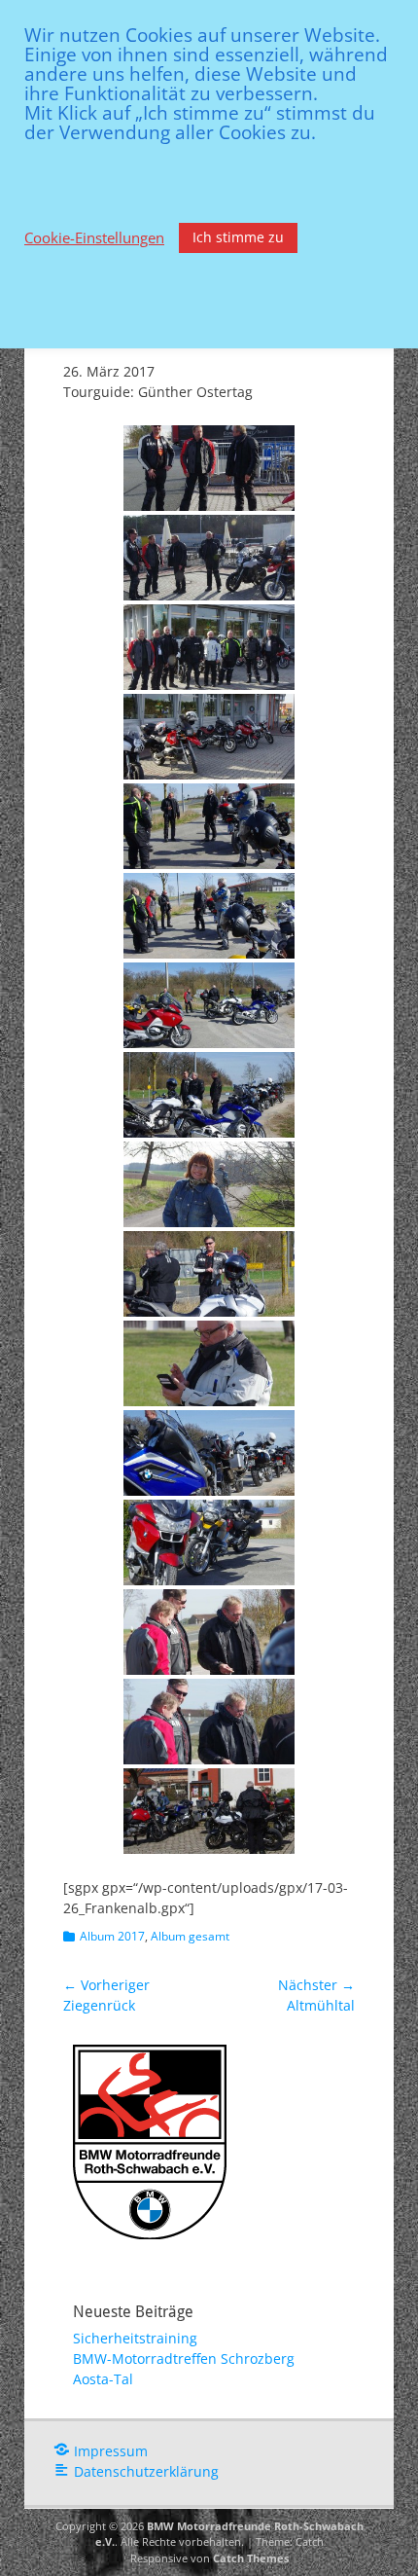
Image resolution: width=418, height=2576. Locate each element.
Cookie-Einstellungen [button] (94, 237)
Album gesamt (190, 1936)
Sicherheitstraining (135, 2338)
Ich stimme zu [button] (238, 237)
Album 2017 (112, 1936)
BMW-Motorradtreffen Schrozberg (184, 2358)
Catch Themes (251, 2558)
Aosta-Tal (103, 2379)
